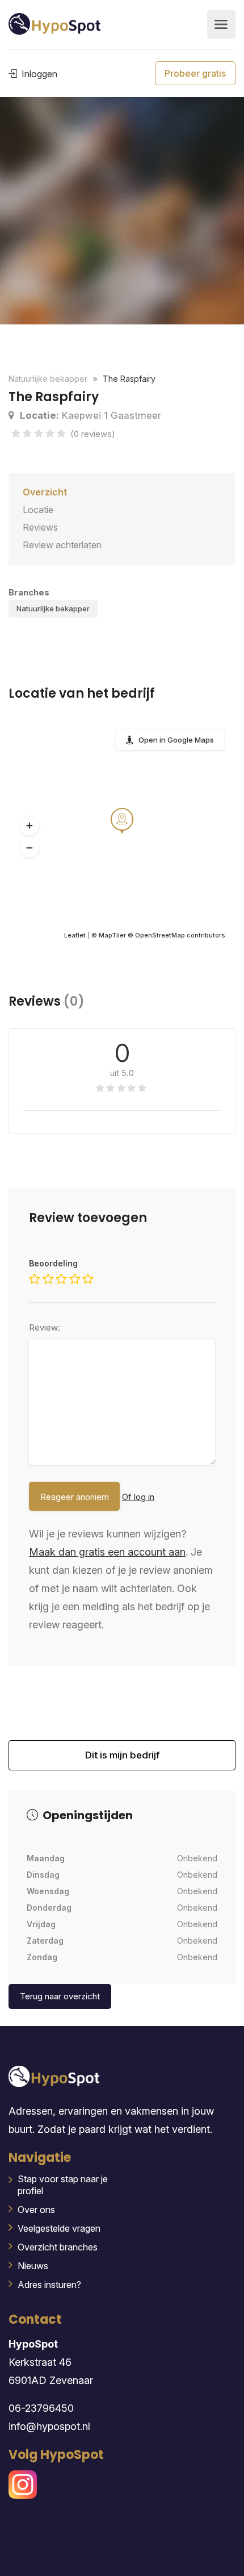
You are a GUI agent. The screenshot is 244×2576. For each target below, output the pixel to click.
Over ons (36, 2210)
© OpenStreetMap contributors (176, 935)
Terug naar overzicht (60, 1996)
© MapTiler (109, 935)
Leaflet (75, 935)
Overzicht (45, 492)
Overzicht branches (58, 2247)
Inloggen (38, 74)
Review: (45, 1327)
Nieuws (33, 2266)
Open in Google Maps (176, 740)
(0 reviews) (93, 434)
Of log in (138, 1497)
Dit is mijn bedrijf (122, 1760)
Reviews (40, 527)
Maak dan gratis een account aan (107, 1552)
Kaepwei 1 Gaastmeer (91, 415)
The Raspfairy (129, 379)
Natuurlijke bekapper (53, 608)
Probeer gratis (195, 73)
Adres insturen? (49, 2285)
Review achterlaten (62, 545)
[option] (122, 211)
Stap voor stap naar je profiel (63, 2185)
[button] (30, 826)
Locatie (38, 510)
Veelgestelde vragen (59, 2228)
